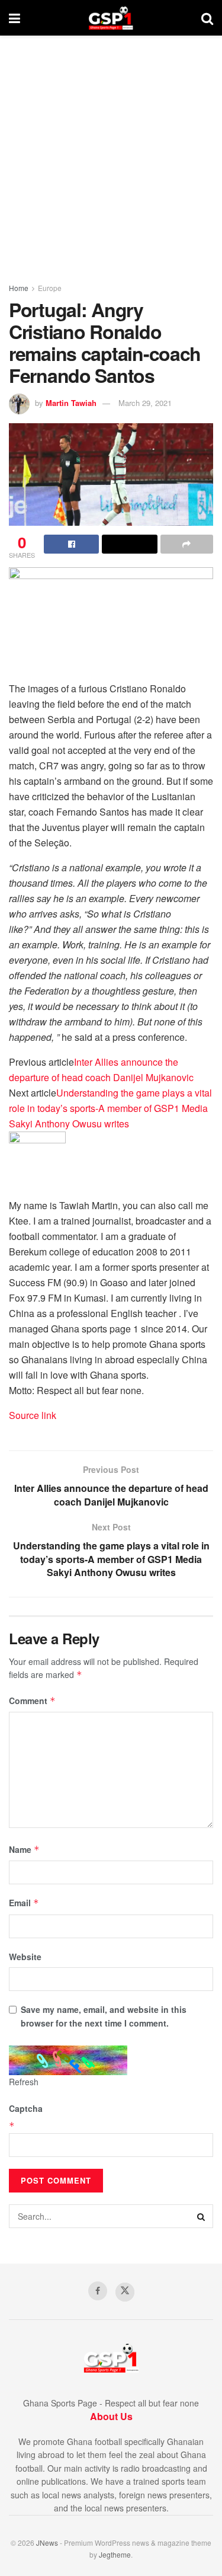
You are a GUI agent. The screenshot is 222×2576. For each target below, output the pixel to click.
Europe (50, 288)
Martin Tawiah (71, 403)
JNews (47, 2543)
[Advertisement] (111, 153)
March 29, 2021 (145, 403)
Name (24, 1849)
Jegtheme (115, 2554)
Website (25, 1957)
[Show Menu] (15, 18)
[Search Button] (207, 18)
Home (19, 288)
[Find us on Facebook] (98, 2291)
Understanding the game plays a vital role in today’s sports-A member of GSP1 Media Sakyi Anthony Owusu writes (110, 1108)
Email (24, 1903)
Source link (33, 1415)
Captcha (26, 2108)
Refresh (24, 2082)
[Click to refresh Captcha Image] (68, 2060)
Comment (32, 1701)
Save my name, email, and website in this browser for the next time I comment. (104, 2016)
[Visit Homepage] (111, 18)
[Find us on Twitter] (125, 2292)
